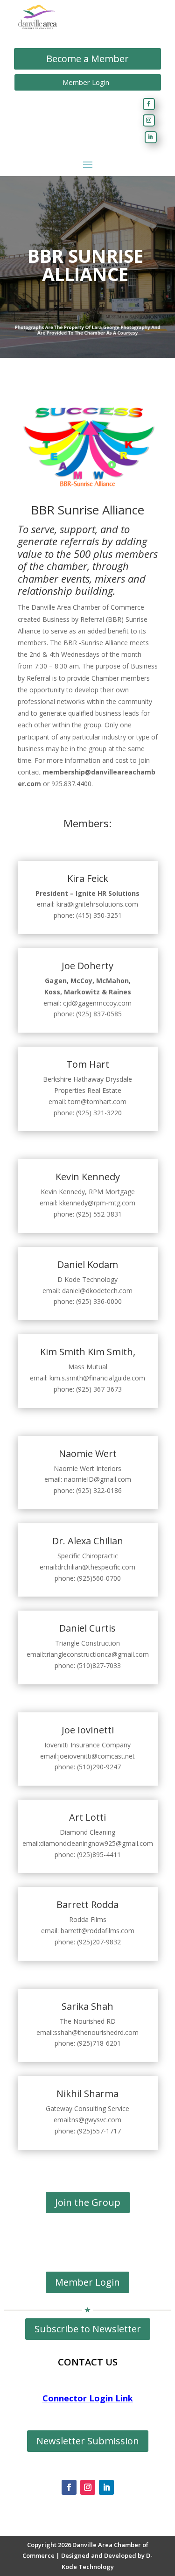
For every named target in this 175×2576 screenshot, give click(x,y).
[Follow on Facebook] (149, 104)
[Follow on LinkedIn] (151, 137)
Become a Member (87, 59)
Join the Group (88, 2202)
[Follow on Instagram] (149, 120)
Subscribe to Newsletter (88, 2329)
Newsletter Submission (88, 2441)
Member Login (86, 82)
